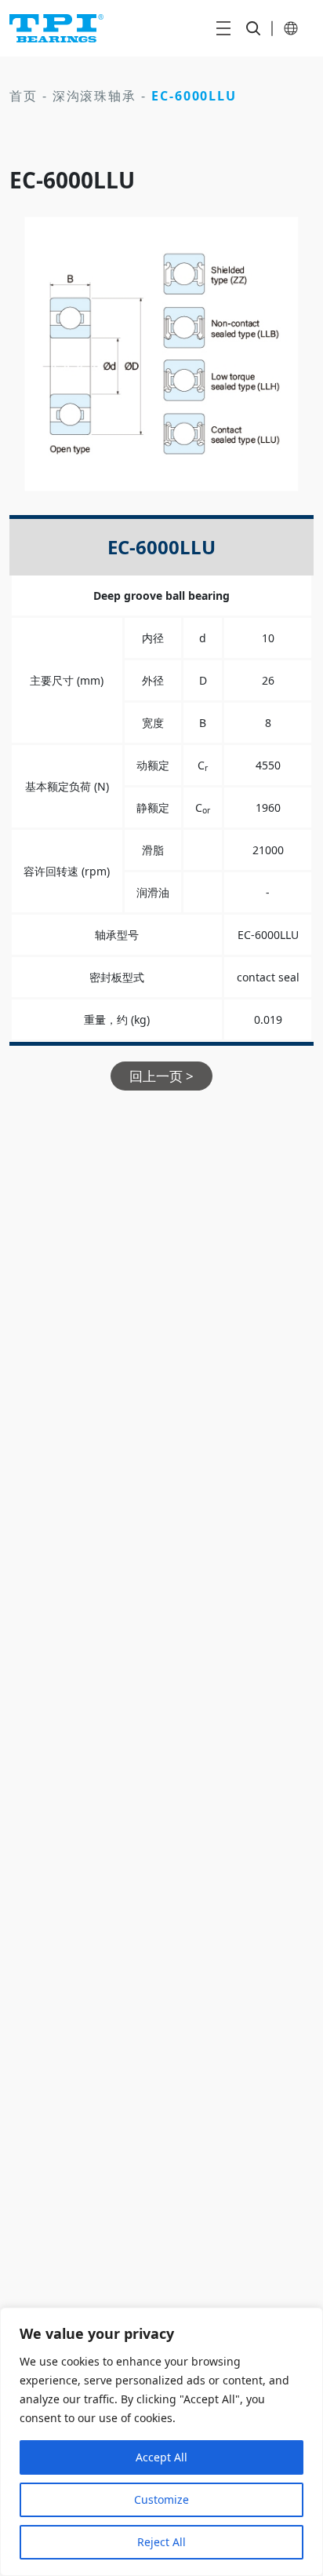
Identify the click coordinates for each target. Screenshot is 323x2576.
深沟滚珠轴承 (95, 96)
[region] (161, 2442)
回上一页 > (161, 1076)
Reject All (161, 2542)
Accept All (161, 2457)
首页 (24, 96)
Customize (161, 2499)
